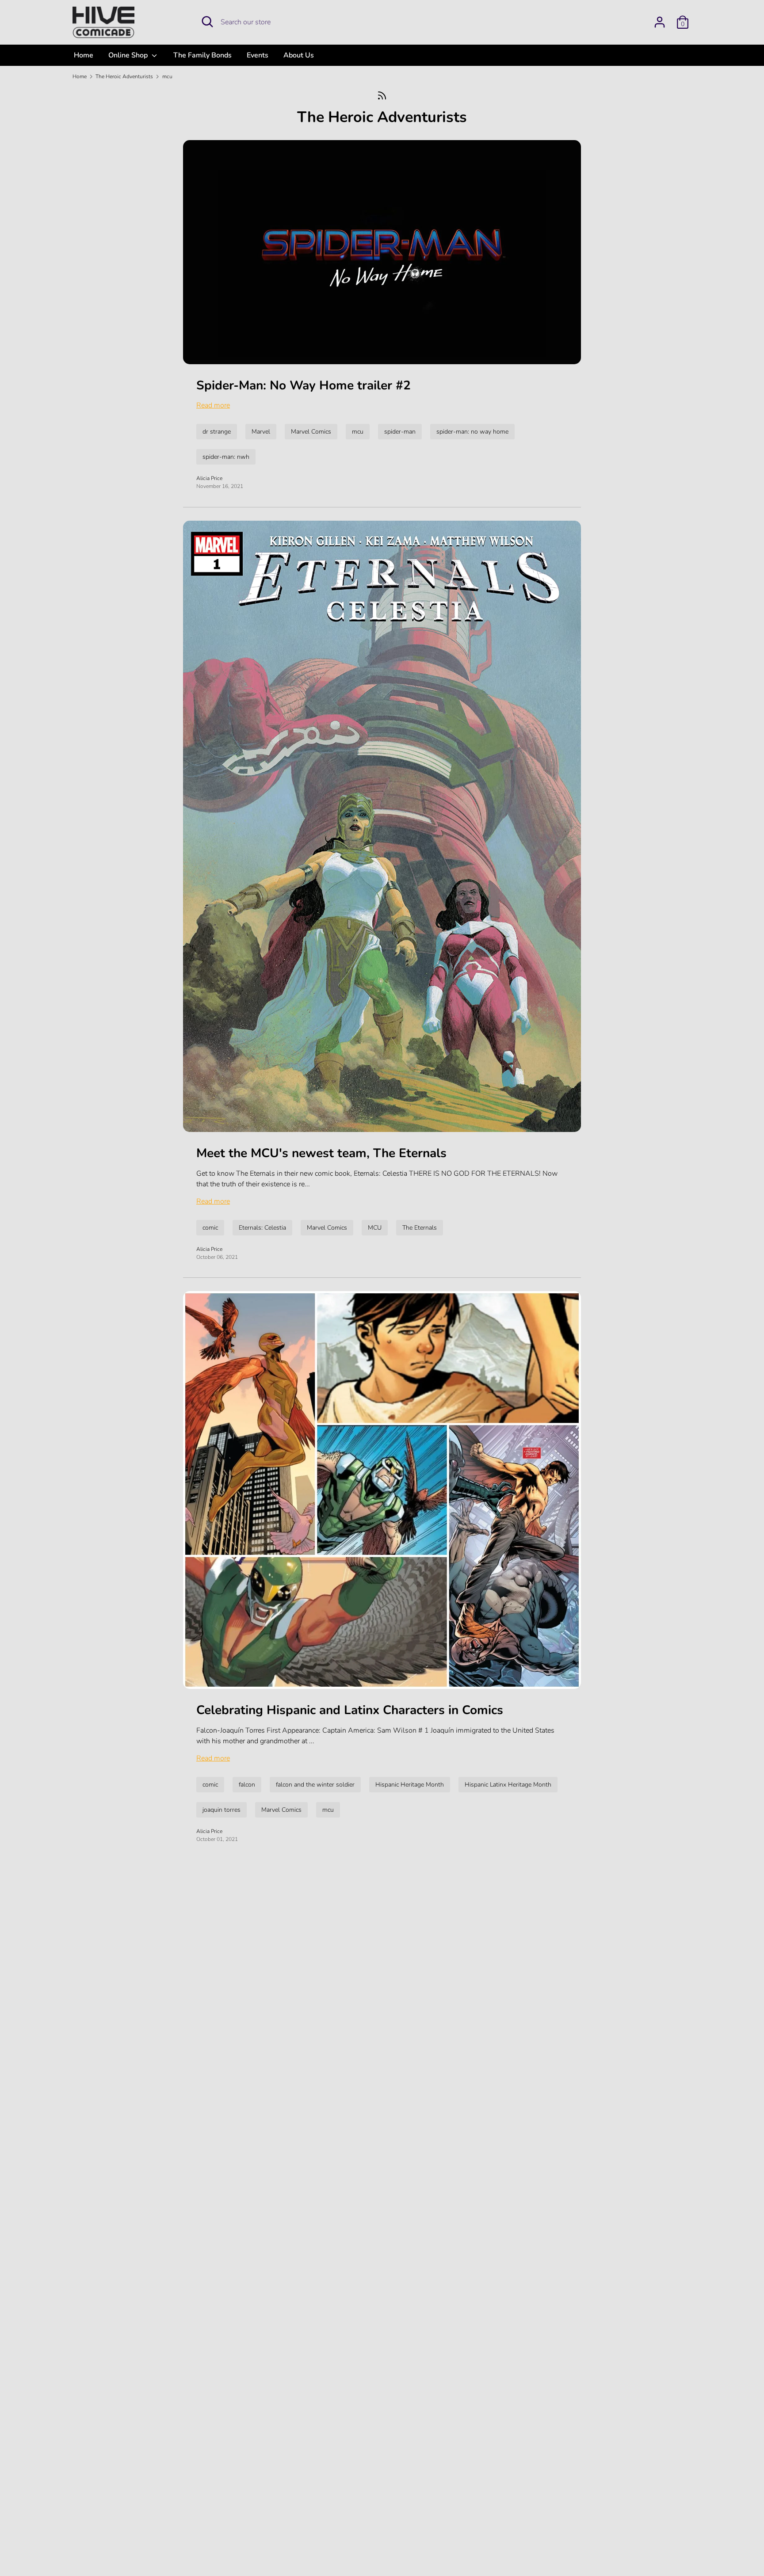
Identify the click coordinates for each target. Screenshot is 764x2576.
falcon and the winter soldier (315, 1785)
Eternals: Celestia (262, 1228)
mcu (358, 432)
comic (210, 1228)
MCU (375, 1228)
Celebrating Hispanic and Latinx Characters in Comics (350, 1710)
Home (84, 55)
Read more (213, 405)
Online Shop (129, 55)
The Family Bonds (202, 55)
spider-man (400, 432)
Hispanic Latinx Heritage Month (508, 1785)
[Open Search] (207, 22)
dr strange (217, 432)
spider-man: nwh (226, 457)
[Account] (660, 19)
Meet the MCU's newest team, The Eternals (321, 1153)
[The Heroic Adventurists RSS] (382, 95)
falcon (247, 1785)
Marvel (261, 432)
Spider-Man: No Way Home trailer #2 (304, 385)
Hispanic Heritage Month (410, 1785)
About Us (299, 55)
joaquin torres (222, 1810)
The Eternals (420, 1228)
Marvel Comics (311, 432)
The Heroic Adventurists (382, 117)
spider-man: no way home (472, 432)
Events (258, 55)
